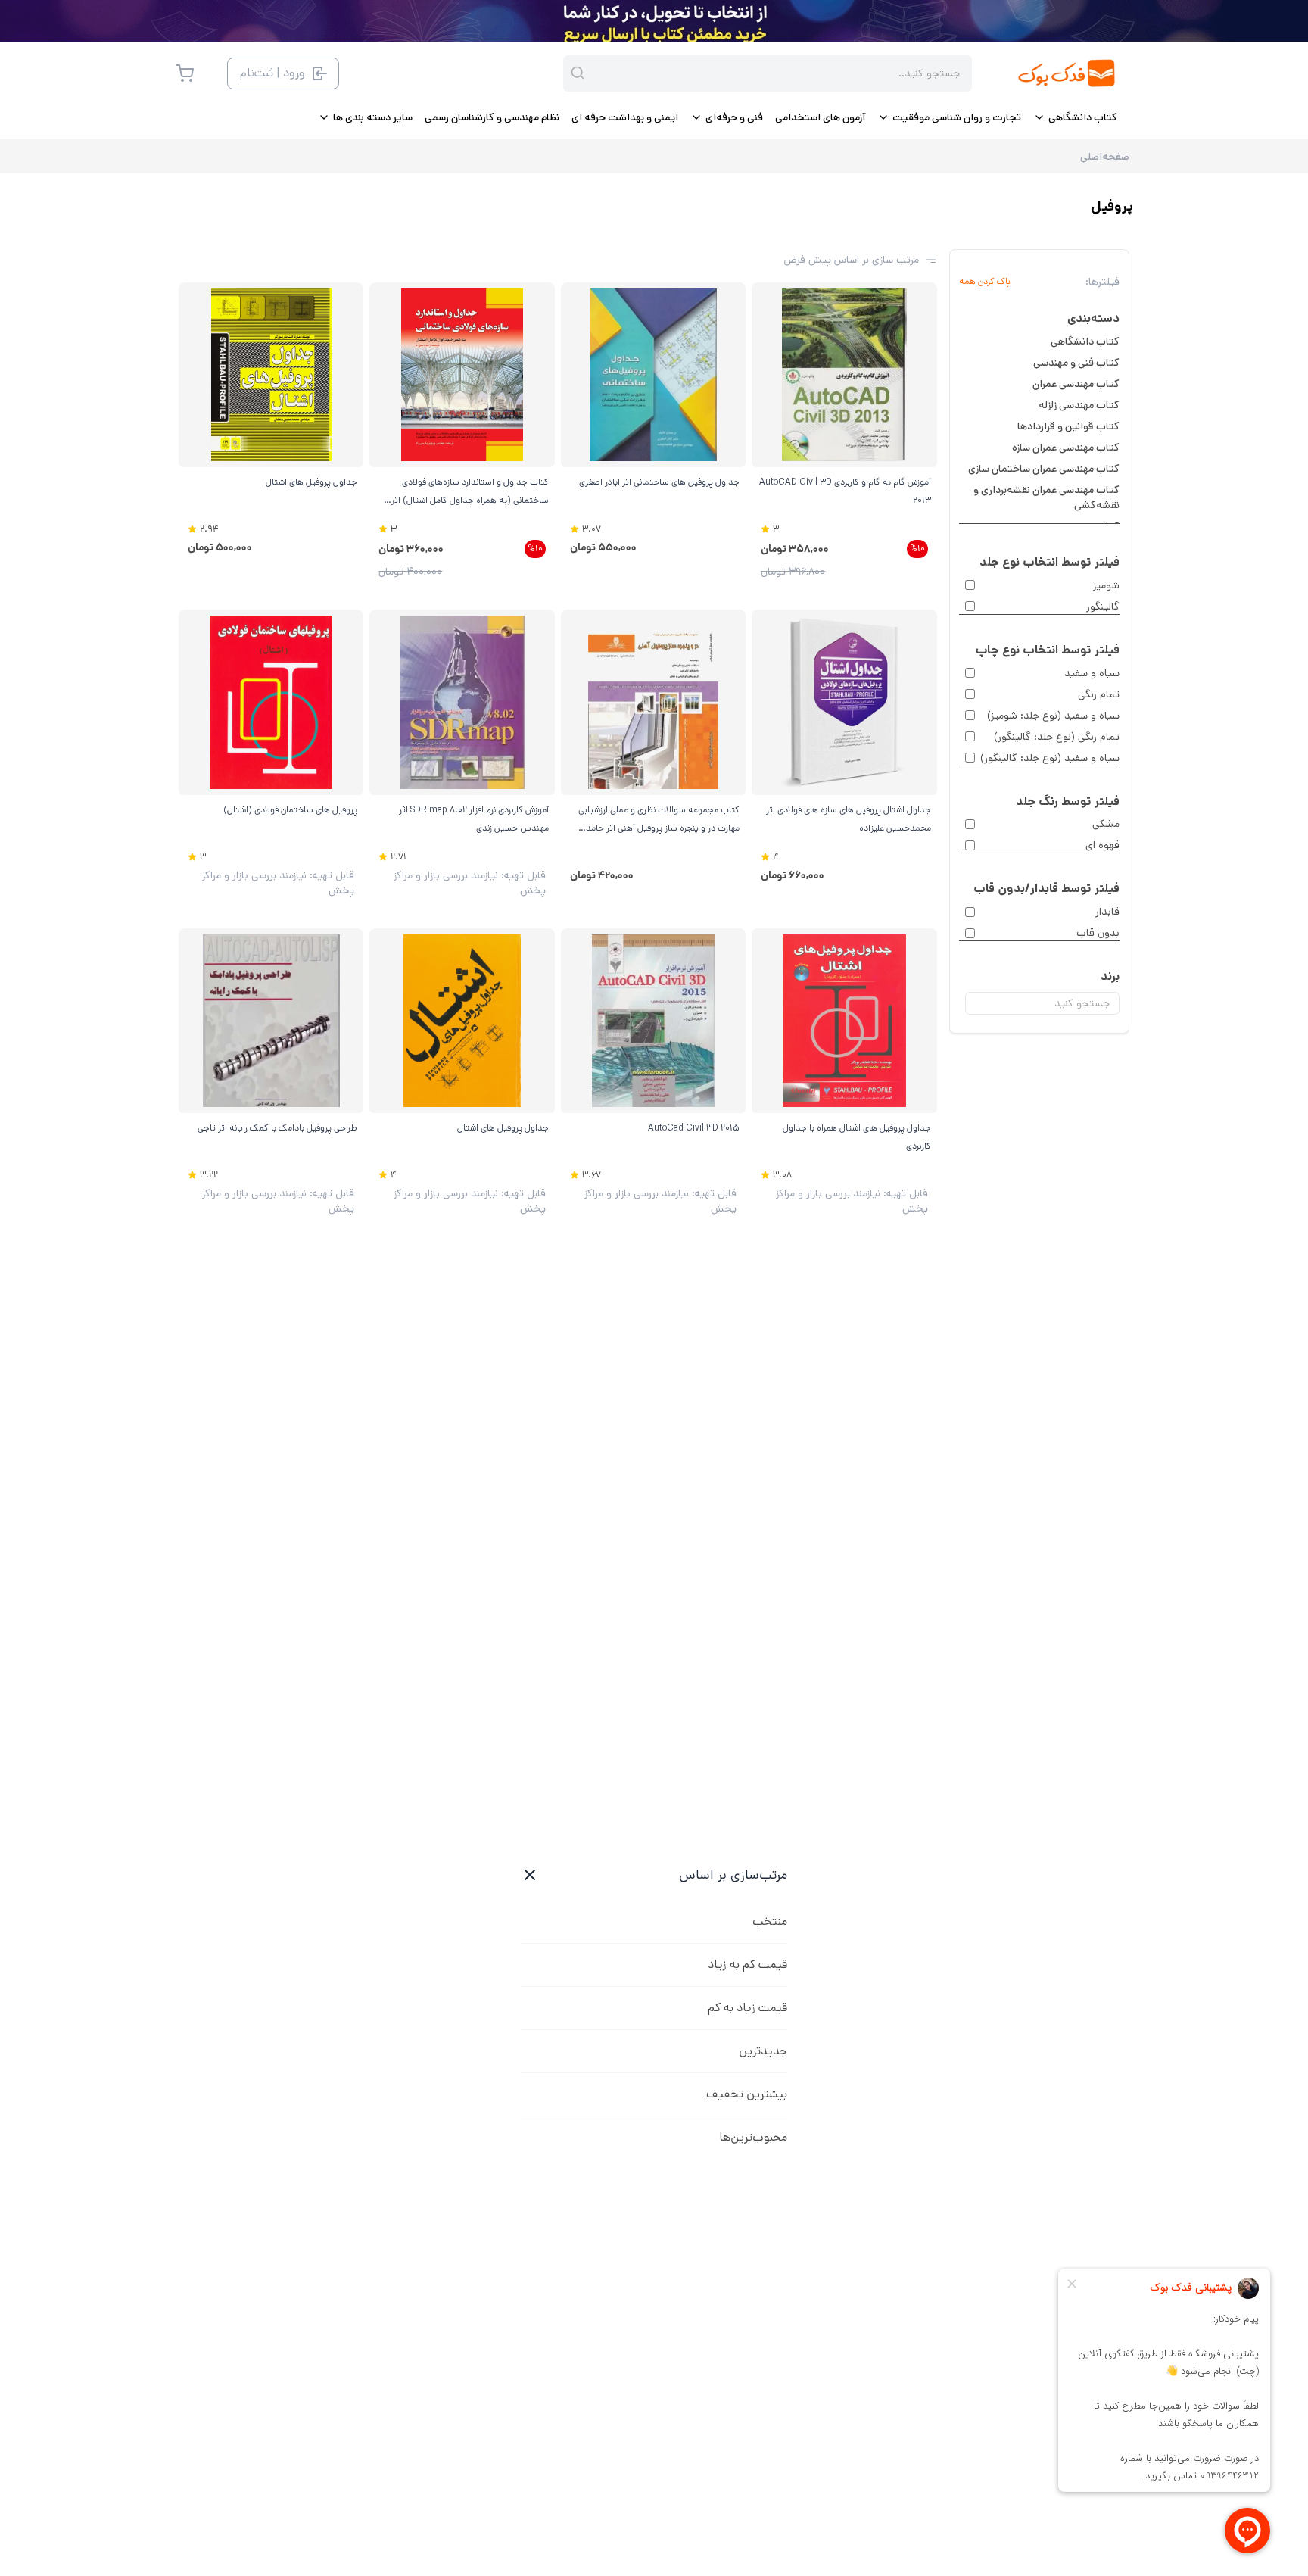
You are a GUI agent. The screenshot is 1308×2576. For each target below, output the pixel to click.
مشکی (1106, 824)
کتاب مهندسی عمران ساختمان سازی (1044, 469)
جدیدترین (763, 2051)
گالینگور (1103, 607)
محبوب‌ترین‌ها (753, 2137)
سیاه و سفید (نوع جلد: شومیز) (1053, 716)
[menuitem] (1075, 117)
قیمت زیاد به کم (747, 2008)
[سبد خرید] (185, 73)
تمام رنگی (1099, 694)
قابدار (1107, 912)
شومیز (1106, 585)
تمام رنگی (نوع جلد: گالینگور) (1057, 737)
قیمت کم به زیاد (747, 1965)
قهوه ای (1102, 845)
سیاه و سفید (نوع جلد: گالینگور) (1050, 758)
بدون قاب (1098, 933)
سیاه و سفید (1092, 673)
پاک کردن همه (985, 282)
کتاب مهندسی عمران (1076, 384)
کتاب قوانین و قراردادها (1068, 426)
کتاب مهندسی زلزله (1079, 405)
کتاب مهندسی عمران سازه (1066, 448)
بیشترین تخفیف (747, 2094)
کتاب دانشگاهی (1085, 341)
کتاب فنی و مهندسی (1076, 363)
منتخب (770, 1921)
